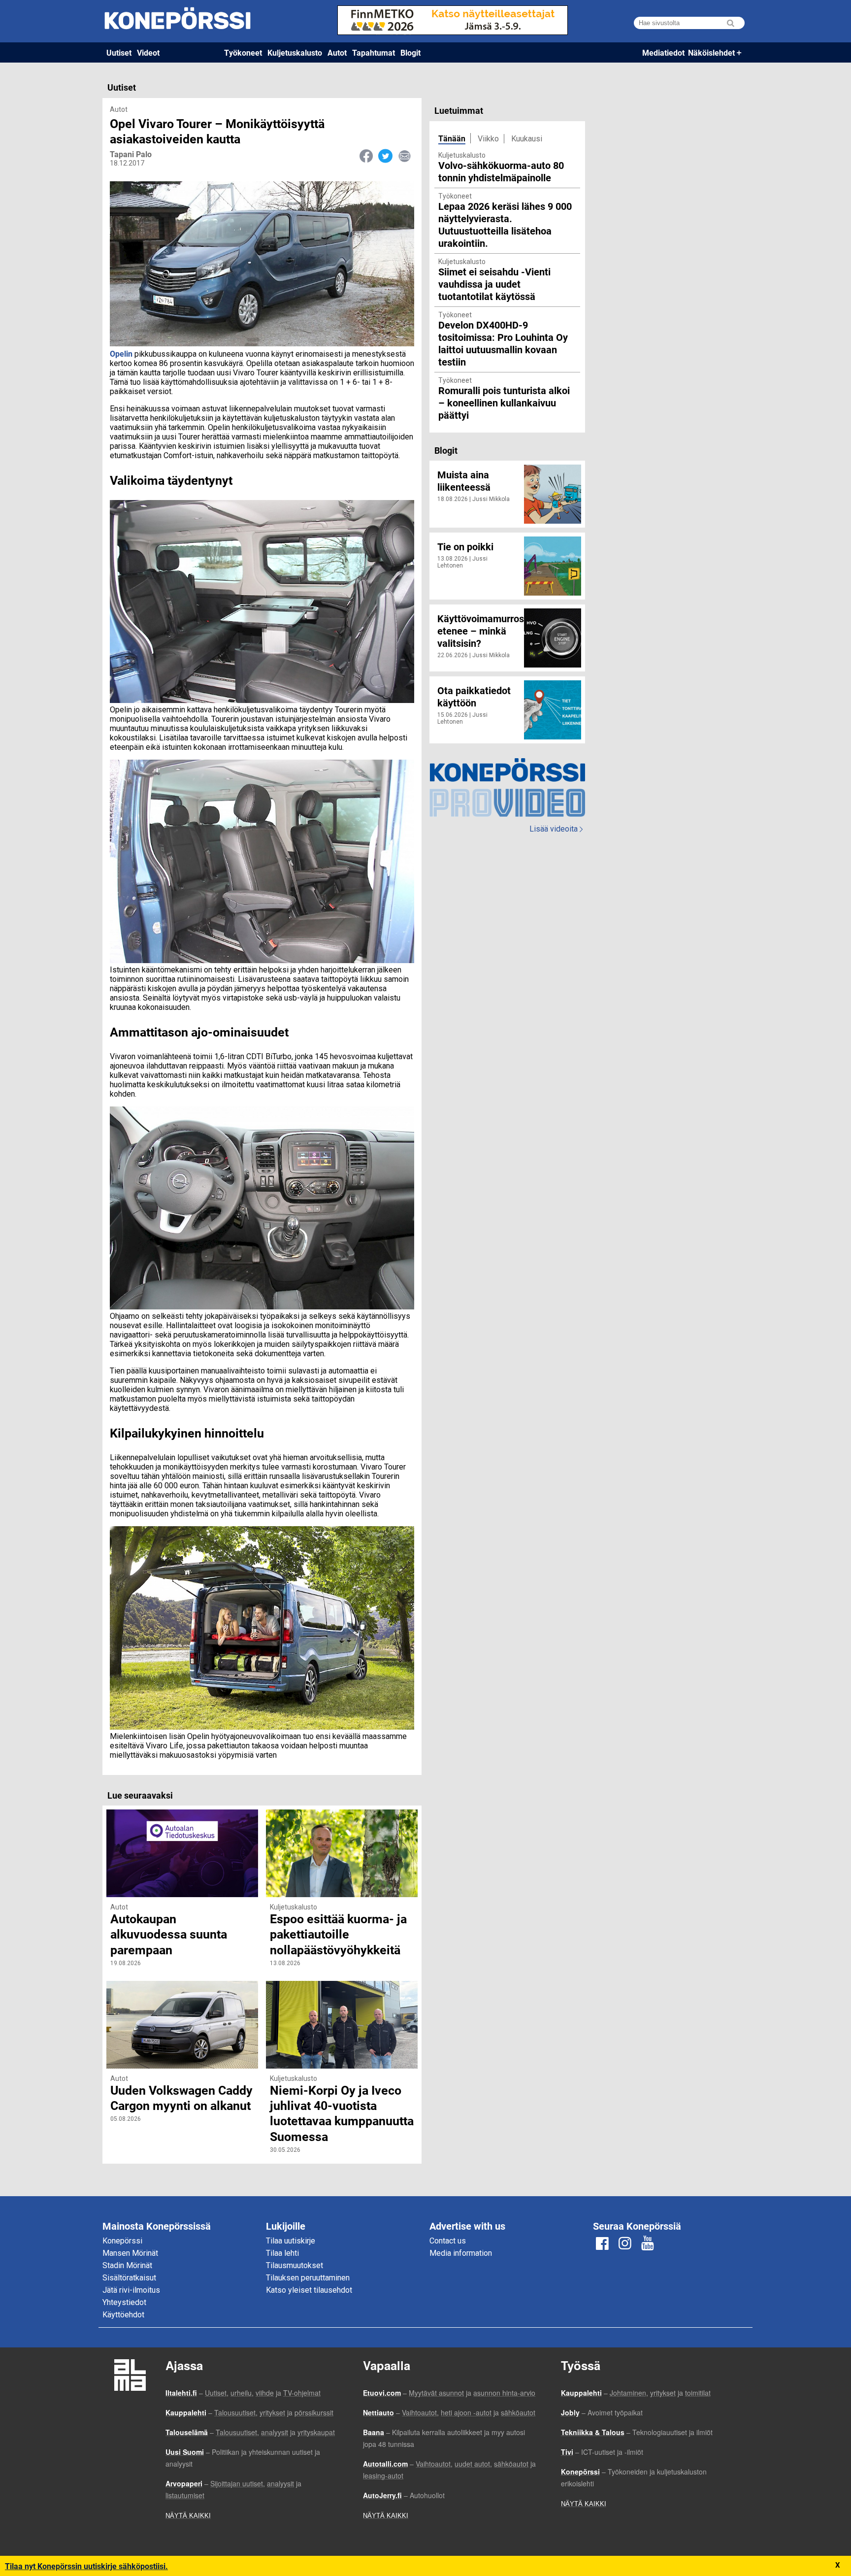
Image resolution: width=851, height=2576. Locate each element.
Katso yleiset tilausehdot (309, 2290)
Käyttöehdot (123, 2315)
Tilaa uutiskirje (291, 2241)
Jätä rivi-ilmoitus (131, 2290)
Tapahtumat (374, 52)
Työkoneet (243, 52)
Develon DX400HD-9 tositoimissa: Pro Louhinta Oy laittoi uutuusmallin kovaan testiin (503, 343)
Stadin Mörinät (127, 2265)
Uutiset (119, 52)
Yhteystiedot (124, 2302)
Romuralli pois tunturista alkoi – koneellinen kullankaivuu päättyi (504, 402)
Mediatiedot (663, 52)
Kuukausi (527, 139)
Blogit (410, 52)
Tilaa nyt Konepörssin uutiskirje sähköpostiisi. (86, 2566)
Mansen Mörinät (130, 2253)
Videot (148, 52)
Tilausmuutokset (295, 2265)
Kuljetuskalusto (295, 52)
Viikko (488, 139)
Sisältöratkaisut (129, 2278)
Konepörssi (122, 2241)
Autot (337, 52)
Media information (461, 2253)
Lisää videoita (556, 829)
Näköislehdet (711, 52)
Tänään (452, 138)
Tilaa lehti (282, 2253)
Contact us (448, 2241)
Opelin (121, 353)
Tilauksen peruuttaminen (308, 2278)
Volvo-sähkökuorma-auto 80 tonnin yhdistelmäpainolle (501, 171)
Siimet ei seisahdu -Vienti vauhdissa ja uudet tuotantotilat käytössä (494, 284)
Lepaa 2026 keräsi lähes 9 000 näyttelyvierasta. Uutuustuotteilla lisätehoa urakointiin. (505, 224)
